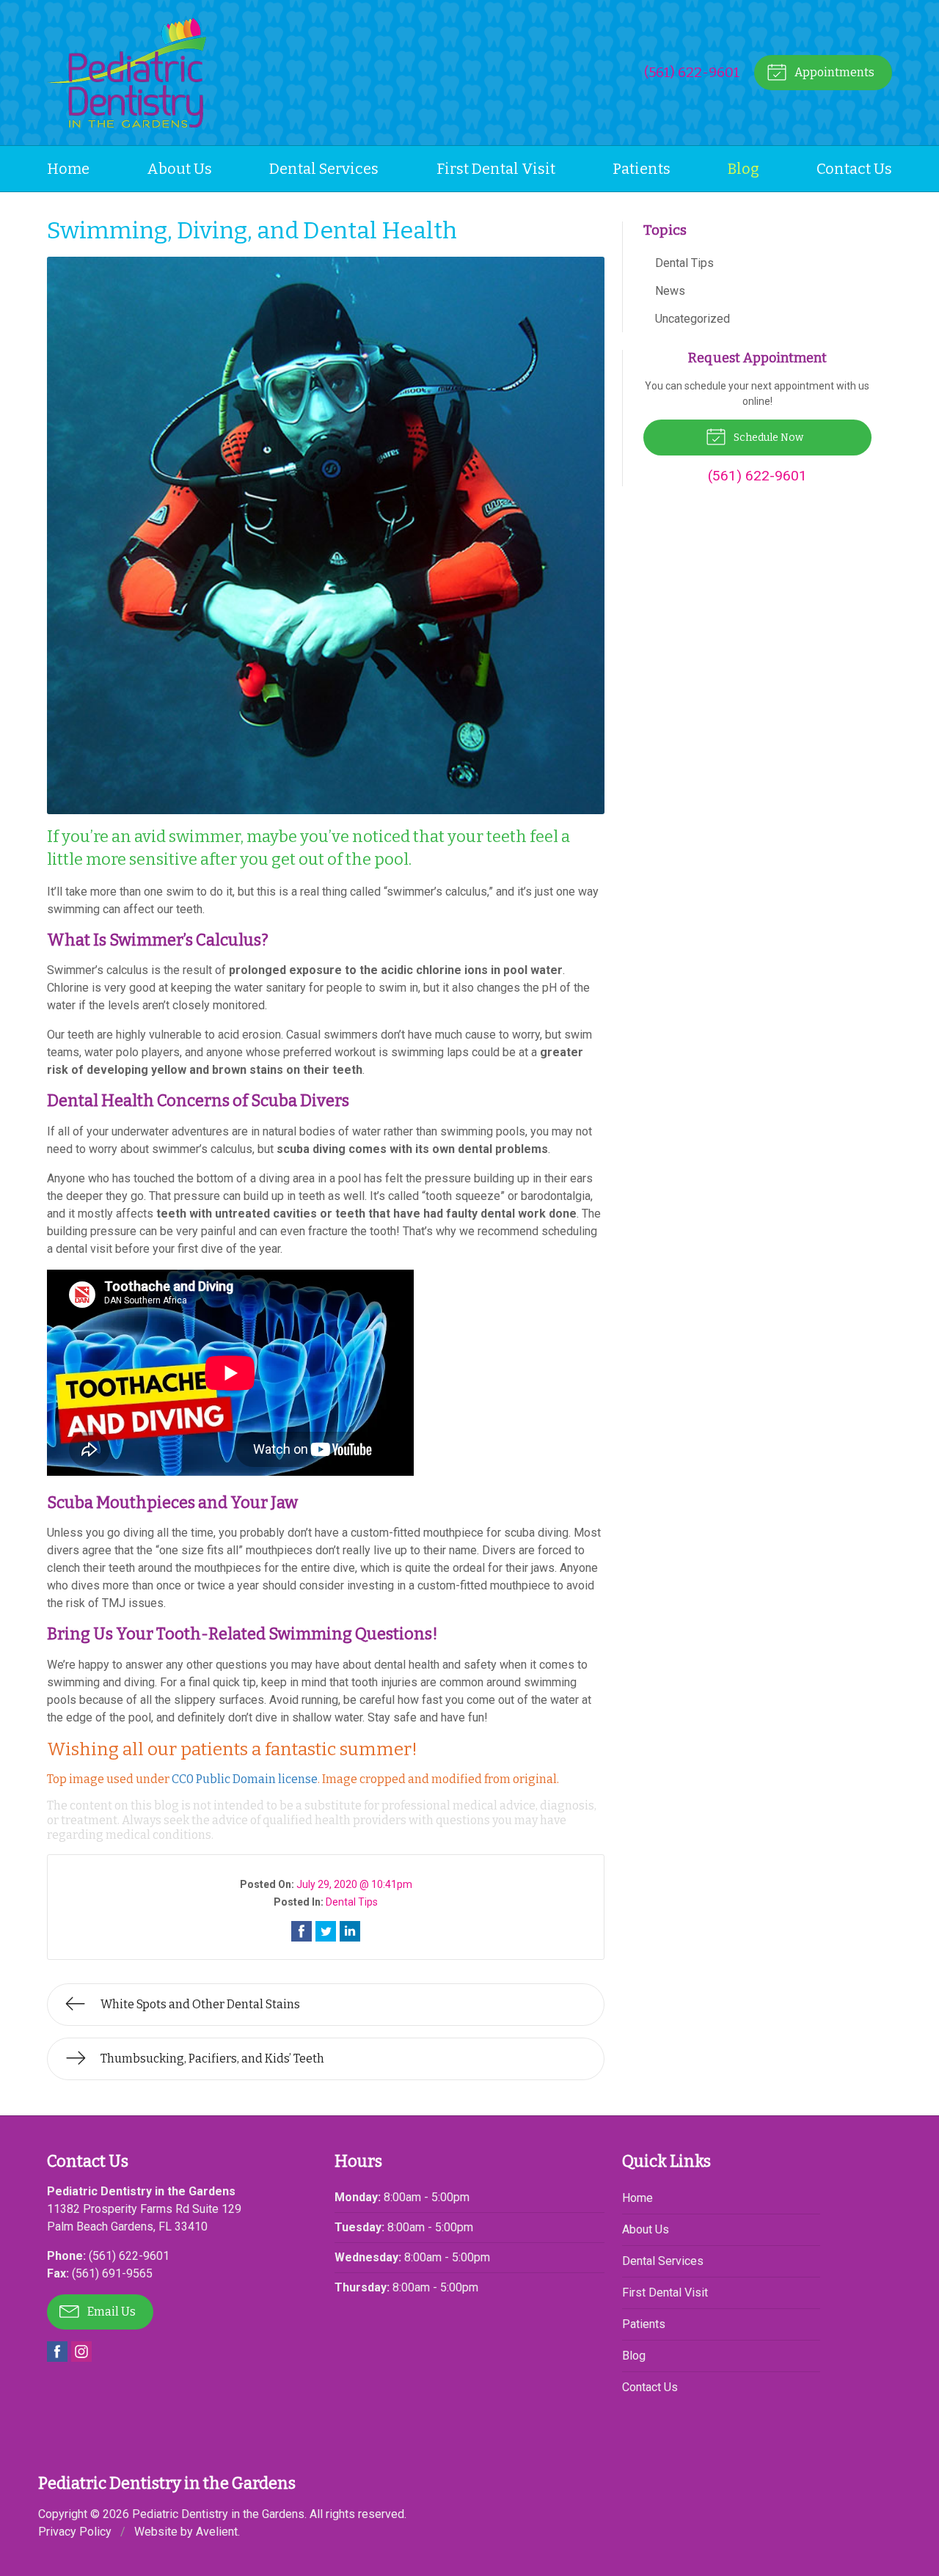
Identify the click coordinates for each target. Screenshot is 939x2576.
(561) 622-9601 (692, 72)
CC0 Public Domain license (245, 1779)
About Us (179, 169)
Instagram (81, 2352)
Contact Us (854, 169)
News (670, 291)
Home (68, 169)
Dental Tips (352, 1902)
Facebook (57, 2352)
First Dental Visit (496, 169)
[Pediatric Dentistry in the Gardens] (127, 73)
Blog (743, 169)
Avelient (217, 2532)
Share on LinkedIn (350, 1931)
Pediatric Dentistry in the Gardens (218, 2514)
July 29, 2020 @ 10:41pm (354, 1884)
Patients (642, 169)
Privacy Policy (75, 2532)
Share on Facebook (302, 1931)
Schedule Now (767, 438)
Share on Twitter (326, 1931)
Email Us (110, 2312)
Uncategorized (693, 319)
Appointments (833, 72)
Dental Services (324, 169)
